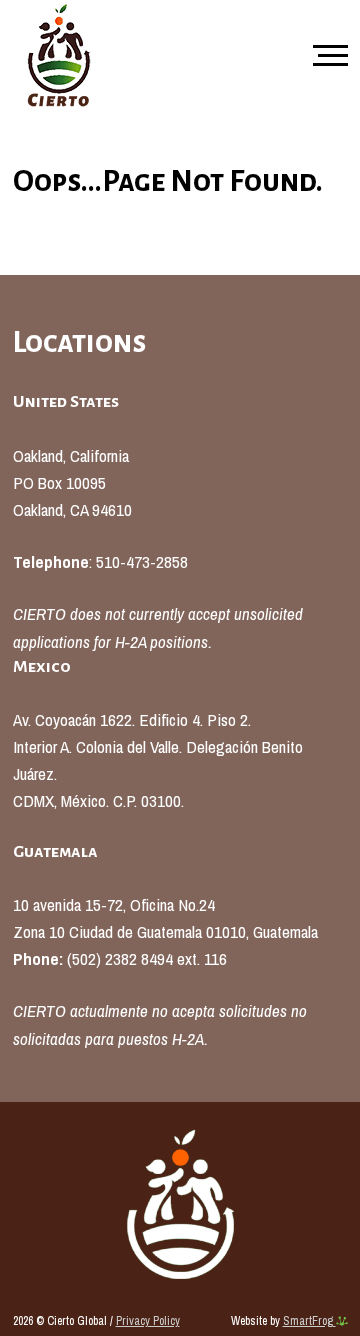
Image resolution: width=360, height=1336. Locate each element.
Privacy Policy (148, 1321)
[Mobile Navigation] (326, 57)
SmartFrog (309, 1321)
